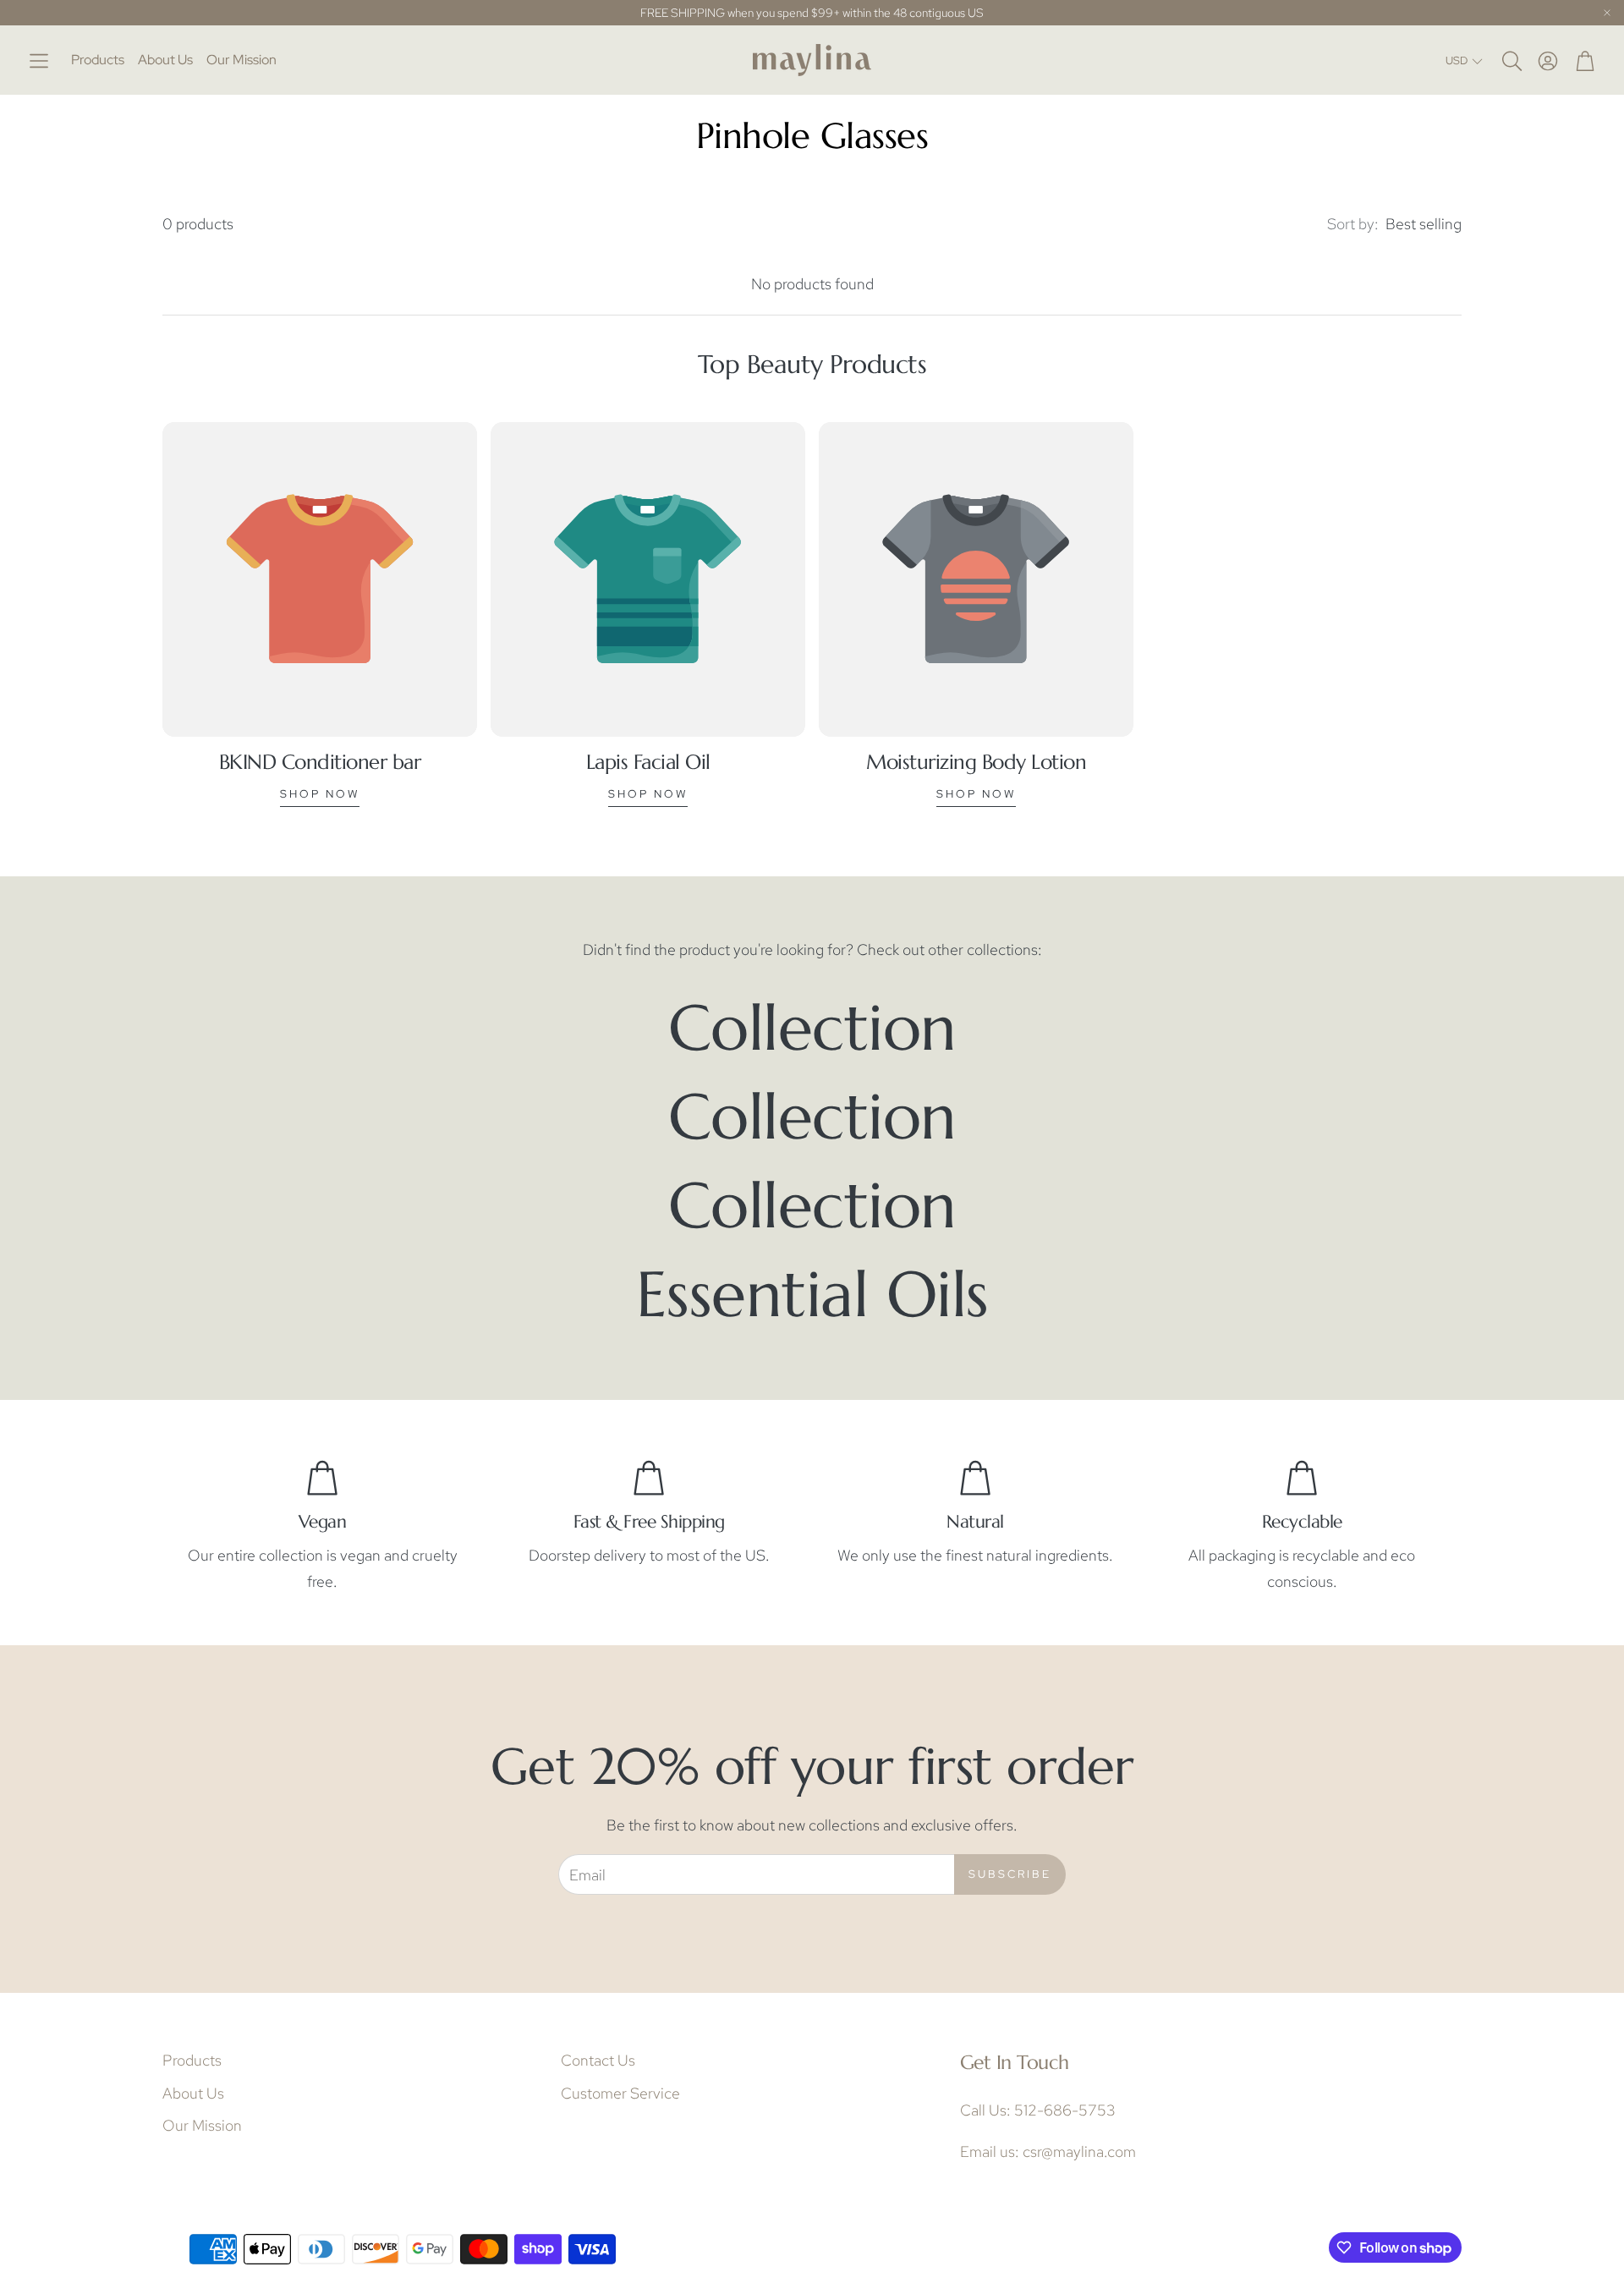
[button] (39, 60)
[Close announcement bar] (1607, 13)
